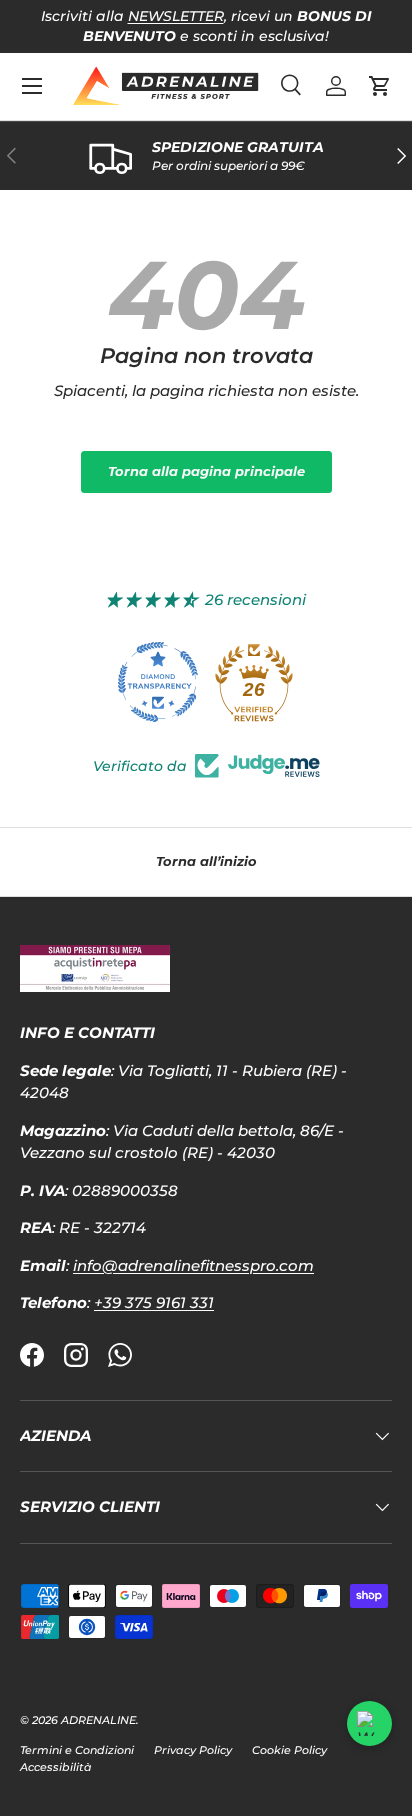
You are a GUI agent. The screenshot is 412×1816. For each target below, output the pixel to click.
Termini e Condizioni (77, 1750)
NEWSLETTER (176, 16)
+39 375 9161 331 (154, 1302)
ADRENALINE (98, 1720)
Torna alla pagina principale (206, 471)
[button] (380, 86)
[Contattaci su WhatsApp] (369, 1723)
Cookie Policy (289, 1750)
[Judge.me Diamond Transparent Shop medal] (158, 682)
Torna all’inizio (206, 861)
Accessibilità (56, 1767)
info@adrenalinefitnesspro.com (193, 1265)
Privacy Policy (193, 1750)
